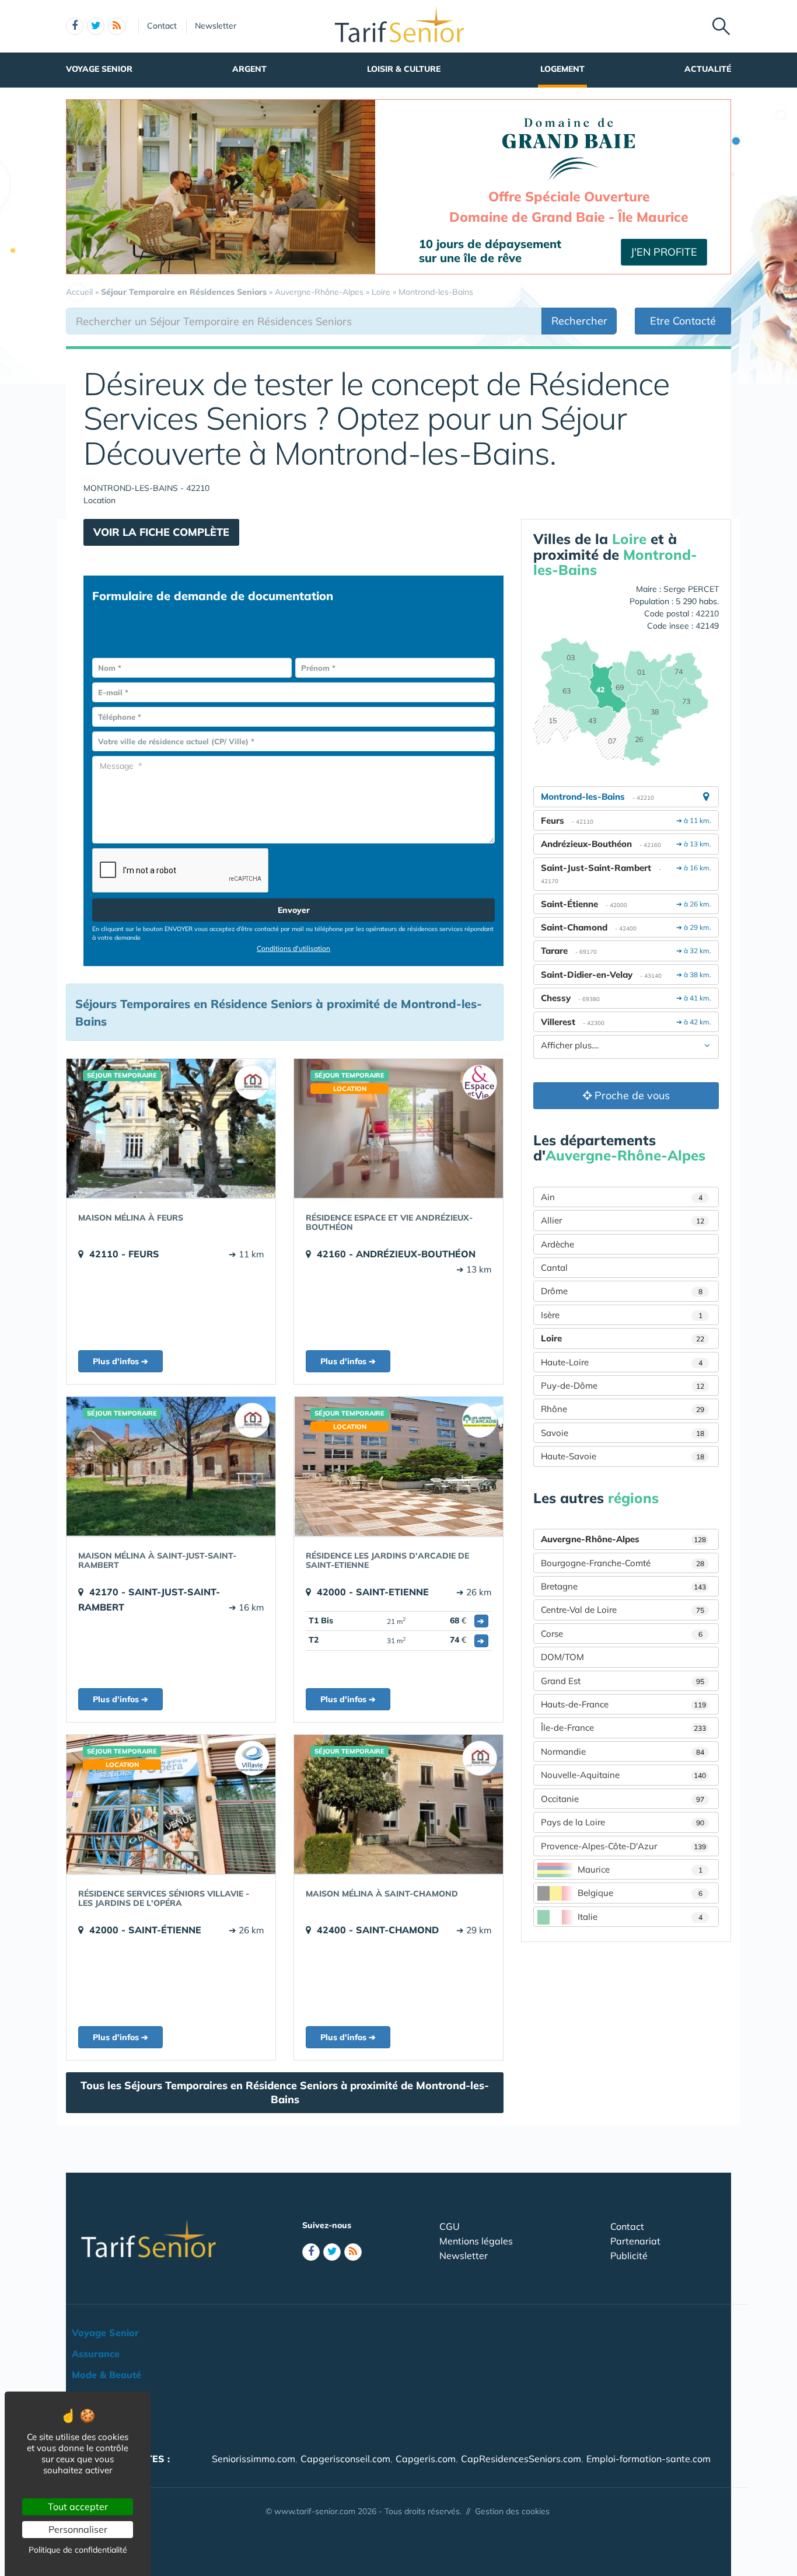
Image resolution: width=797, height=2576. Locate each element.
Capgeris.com (426, 2459)
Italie (640, 1917)
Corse (622, 1634)
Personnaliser (78, 2529)
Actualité (708, 69)
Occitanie (623, 1799)
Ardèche (557, 1244)
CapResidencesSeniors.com (521, 2459)
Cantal (554, 1268)
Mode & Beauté (106, 2375)
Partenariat (635, 2241)
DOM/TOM (562, 1657)
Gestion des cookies (512, 2511)
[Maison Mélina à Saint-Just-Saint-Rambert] (171, 1466)
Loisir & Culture (404, 69)
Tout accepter (78, 2507)
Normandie (623, 1751)
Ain (622, 1197)
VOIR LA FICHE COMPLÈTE (161, 532)
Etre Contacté (683, 321)
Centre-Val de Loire (623, 1610)
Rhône (623, 1409)
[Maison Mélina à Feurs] (171, 1128)
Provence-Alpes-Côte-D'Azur (623, 1846)
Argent (249, 69)
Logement (562, 69)
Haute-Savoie (623, 1456)
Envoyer (294, 910)
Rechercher (579, 321)
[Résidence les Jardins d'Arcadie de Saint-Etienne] (398, 1466)
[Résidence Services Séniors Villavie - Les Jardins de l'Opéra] (171, 1804)
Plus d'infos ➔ (120, 1361)
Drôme (622, 1291)
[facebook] (75, 26)
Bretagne (623, 1586)
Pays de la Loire (623, 1822)
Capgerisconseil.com (345, 2459)
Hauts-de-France (623, 1704)
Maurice (640, 1869)
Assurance (96, 2354)
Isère (622, 1315)
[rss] (117, 26)
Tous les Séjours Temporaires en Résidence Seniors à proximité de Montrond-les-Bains (285, 2092)
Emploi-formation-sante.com (649, 2459)
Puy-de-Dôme (623, 1385)
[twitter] (96, 26)
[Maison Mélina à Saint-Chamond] (398, 1804)
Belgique (640, 1893)
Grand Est (623, 1681)
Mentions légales (476, 2241)
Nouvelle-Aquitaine (623, 1775)
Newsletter (216, 26)
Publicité (629, 2256)
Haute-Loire (622, 1362)
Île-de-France (623, 1728)
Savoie (623, 1433)
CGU (450, 2226)
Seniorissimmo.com (254, 2459)
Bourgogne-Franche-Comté (623, 1563)
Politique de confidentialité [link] (78, 2550)
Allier (623, 1220)
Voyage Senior (99, 69)
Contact (162, 26)
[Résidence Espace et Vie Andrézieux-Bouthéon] (398, 1128)
